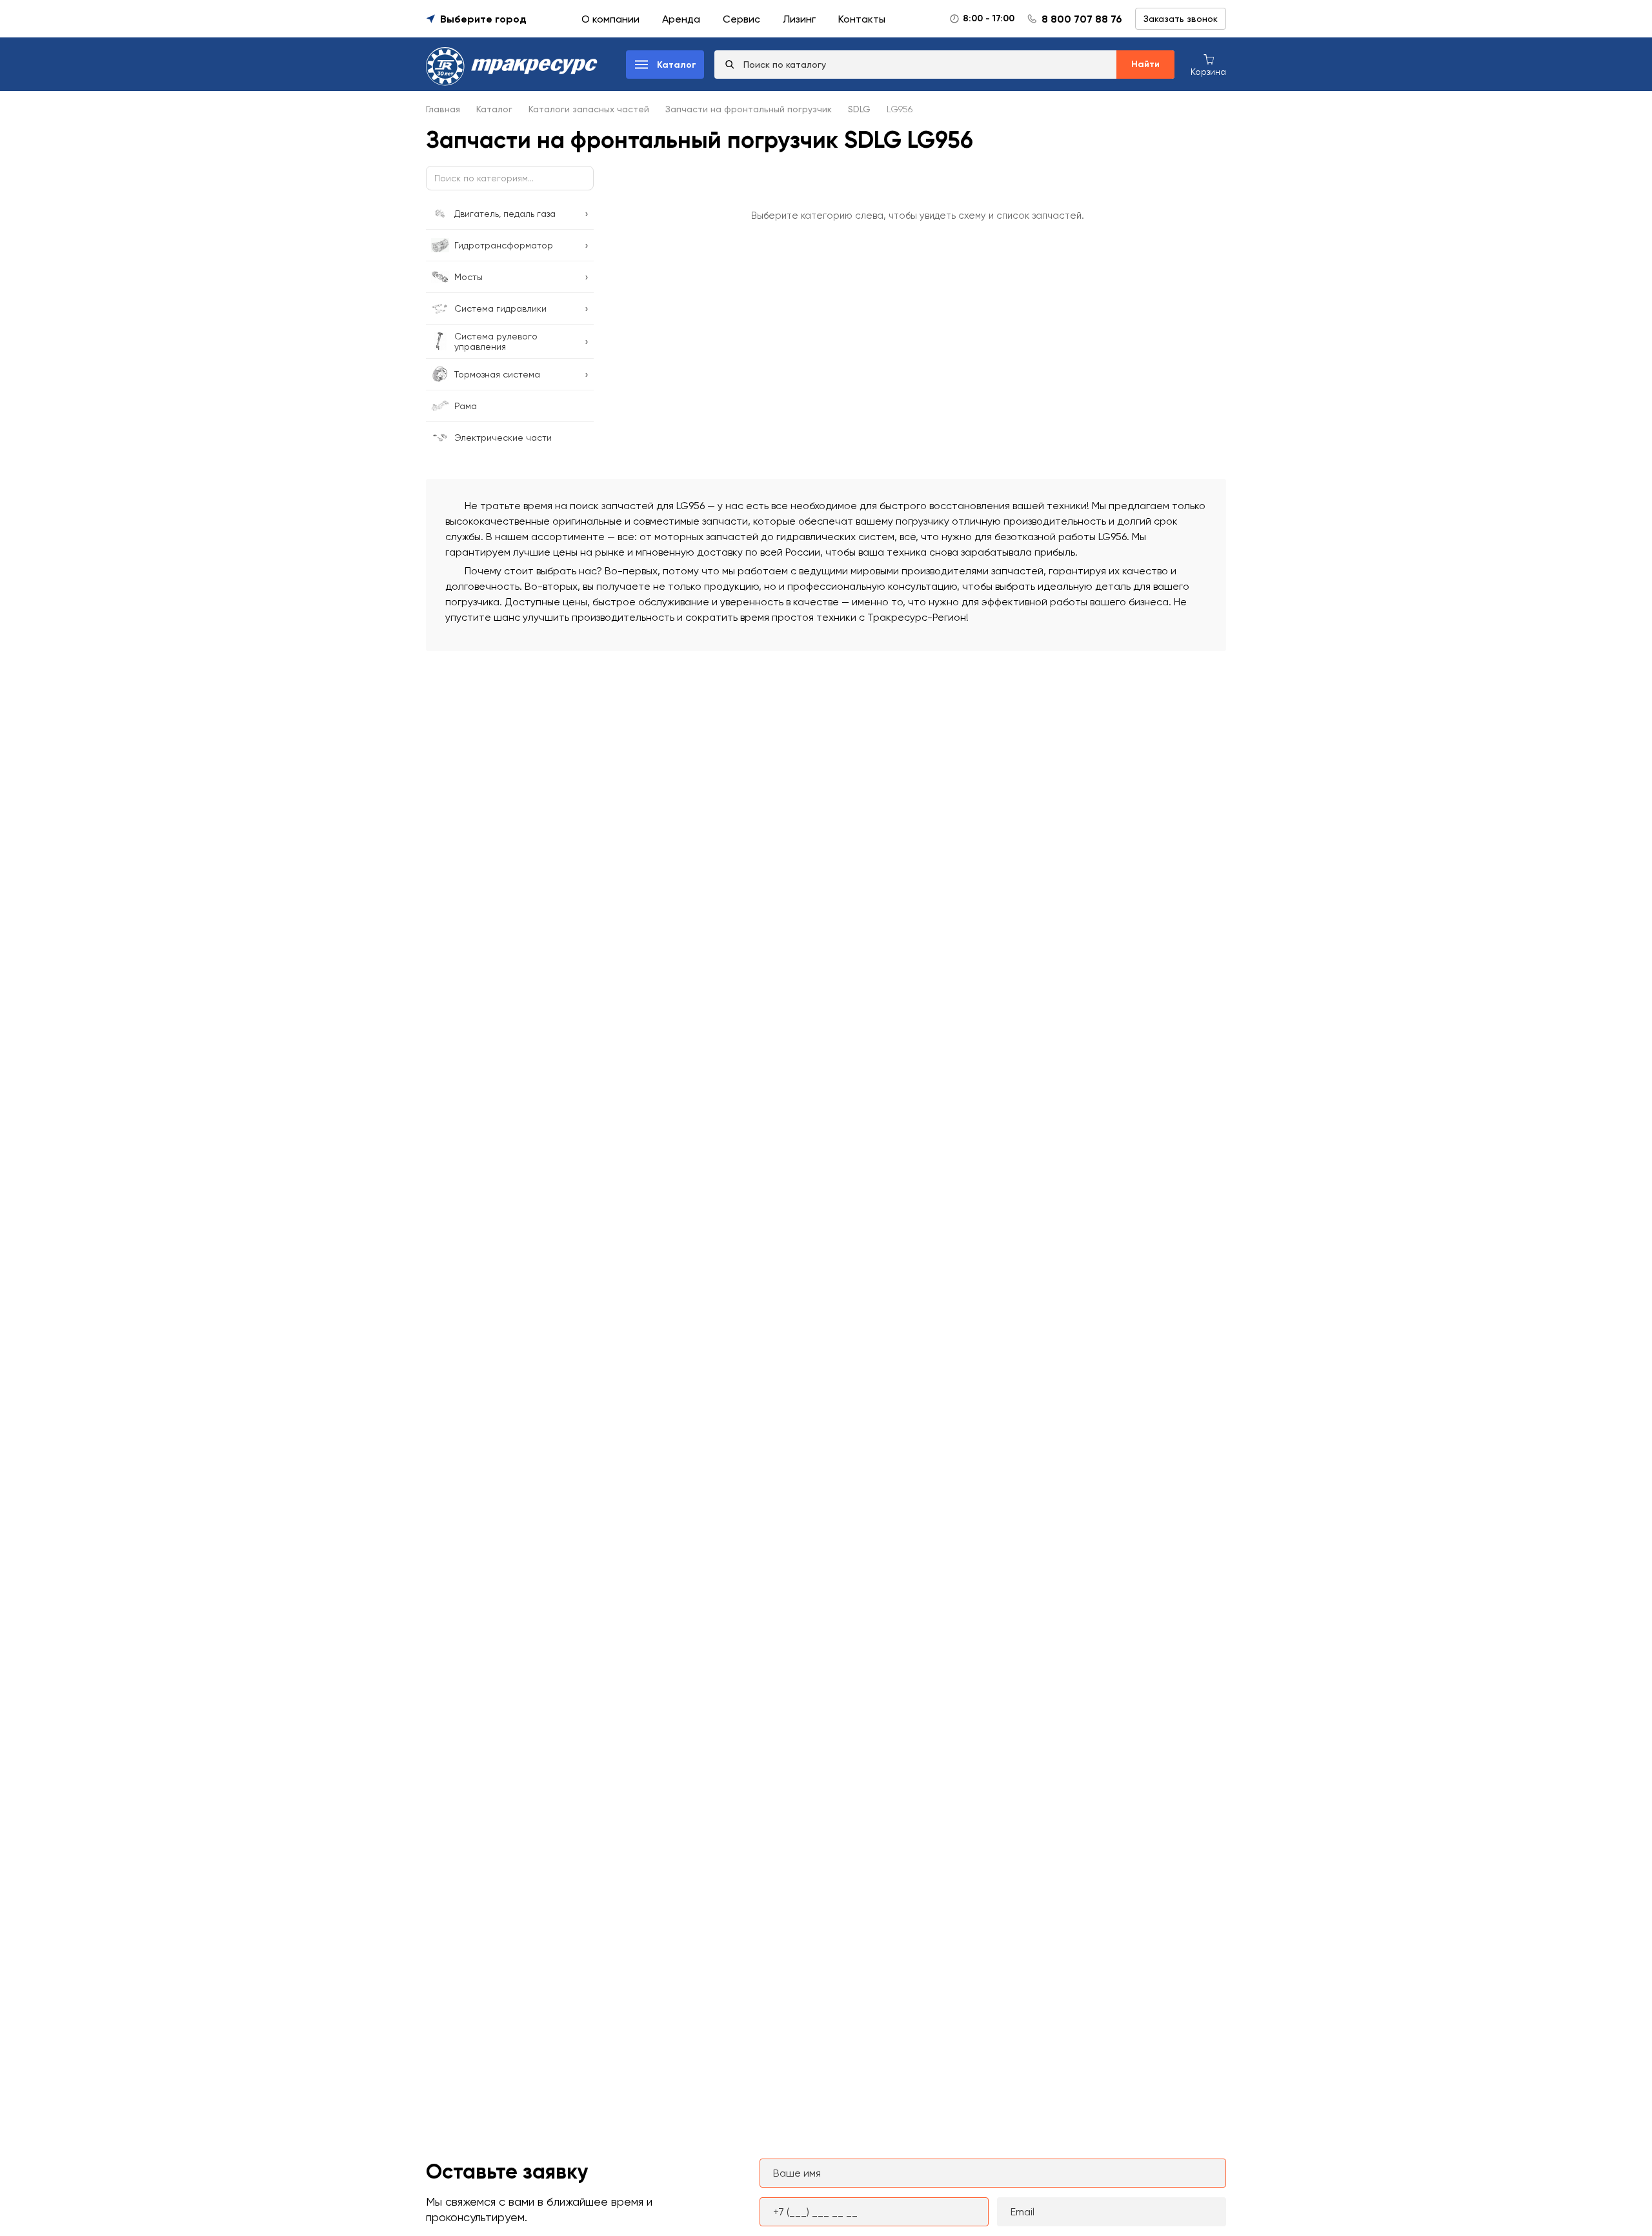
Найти (1145, 64)
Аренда (681, 19)
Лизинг (799, 19)
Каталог (494, 109)
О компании (610, 19)
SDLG (859, 109)
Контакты (862, 19)
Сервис (741, 19)
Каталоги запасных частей (589, 109)
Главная (443, 109)
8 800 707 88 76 (1082, 19)
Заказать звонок (1181, 19)
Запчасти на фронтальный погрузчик (749, 109)
